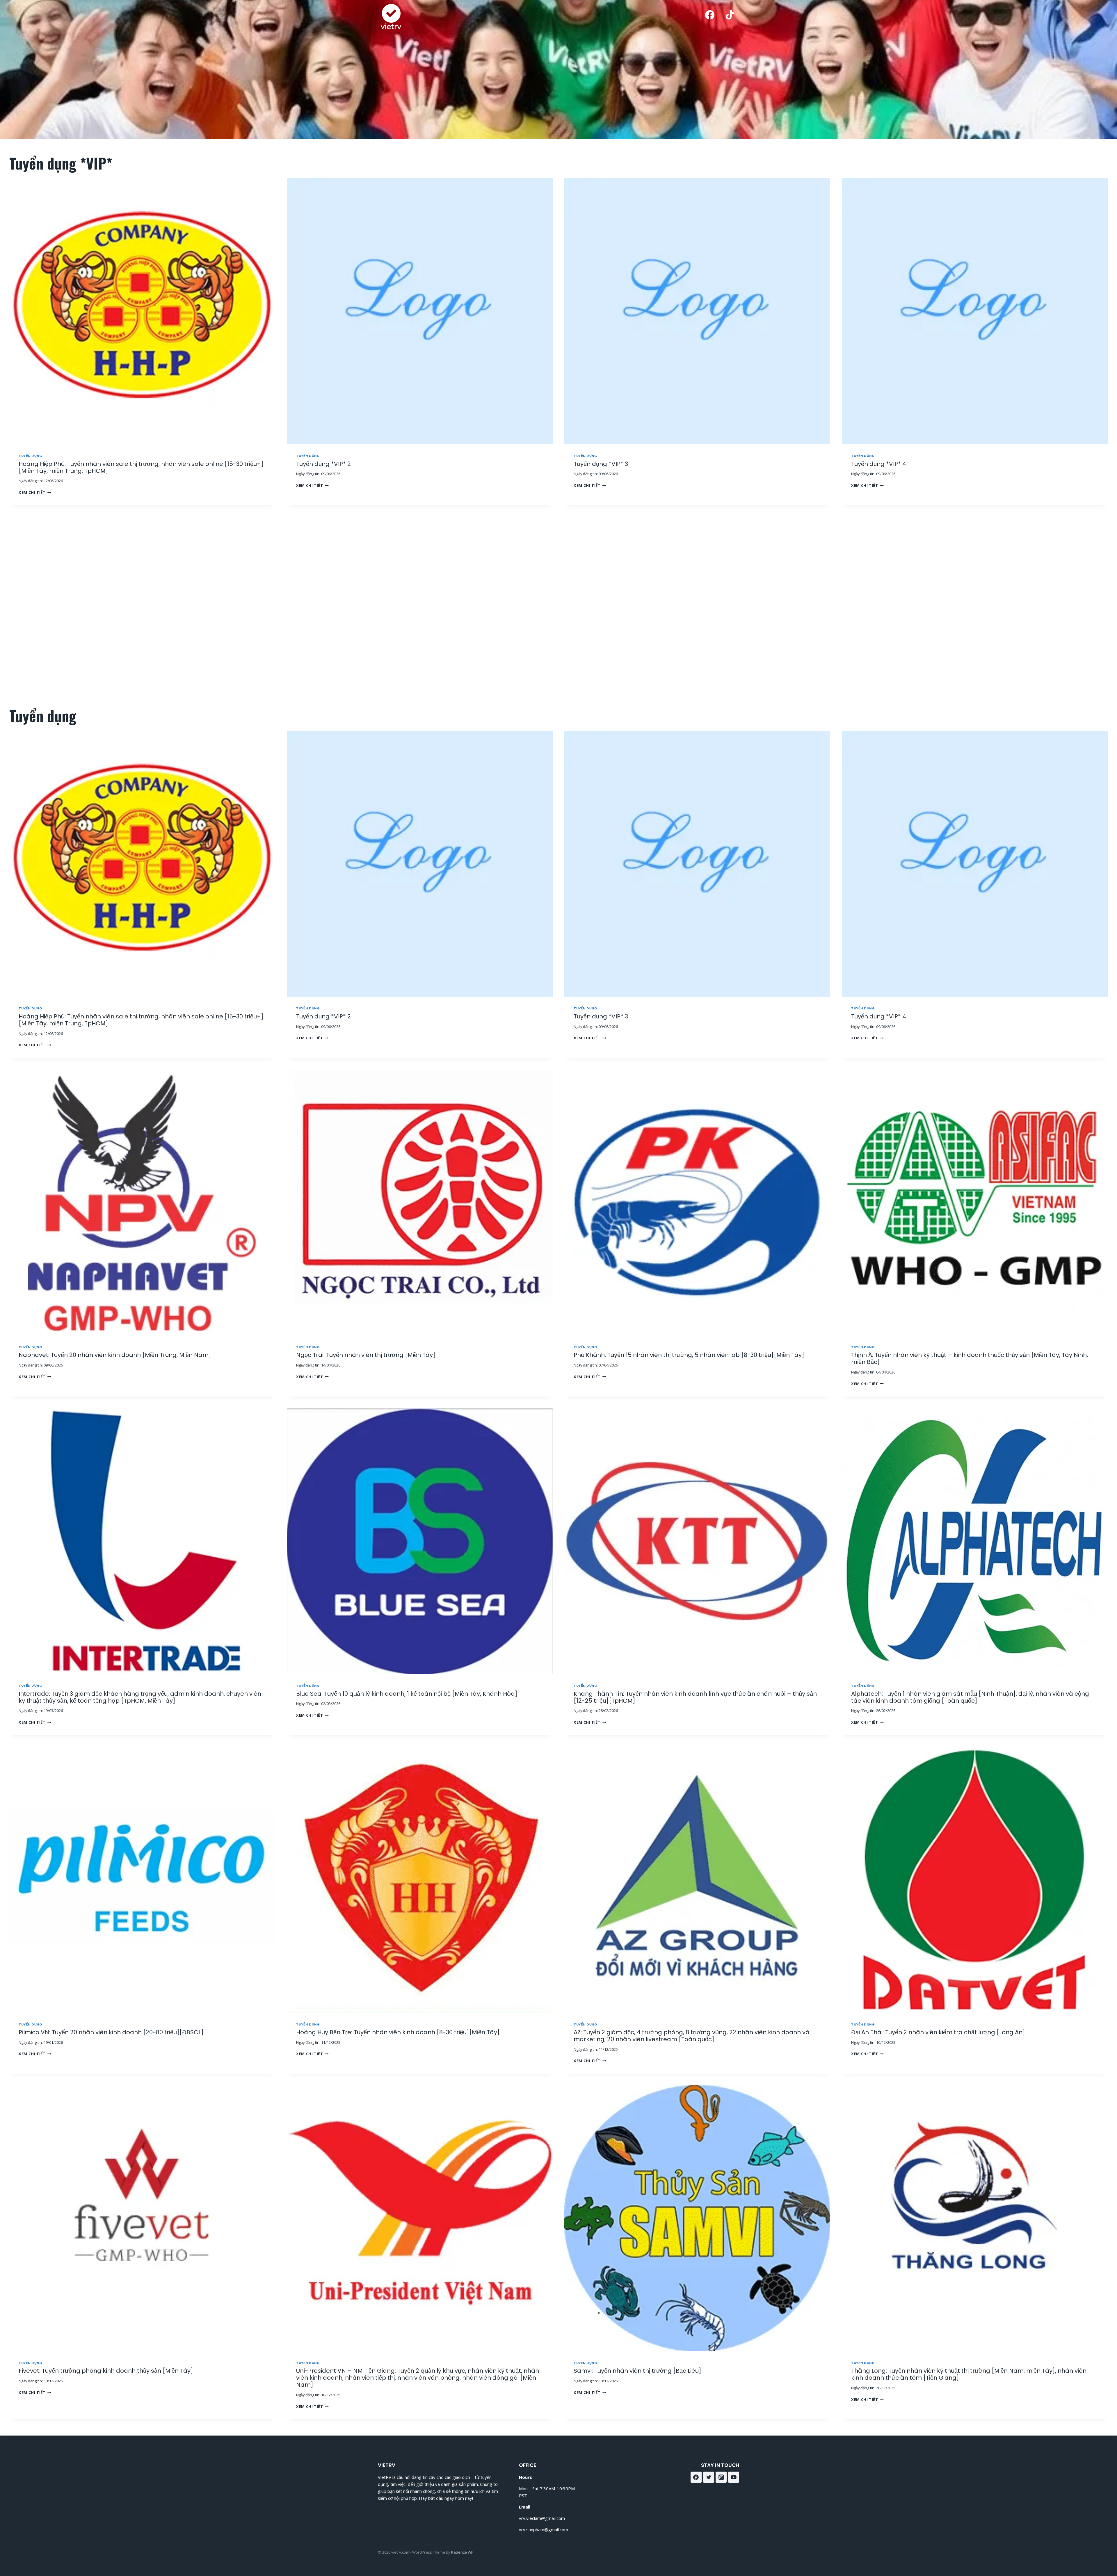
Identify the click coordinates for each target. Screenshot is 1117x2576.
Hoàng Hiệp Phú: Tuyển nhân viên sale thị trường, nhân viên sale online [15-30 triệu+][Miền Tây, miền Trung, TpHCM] (141, 467)
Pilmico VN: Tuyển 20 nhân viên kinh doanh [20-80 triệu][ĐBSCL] (111, 2032)
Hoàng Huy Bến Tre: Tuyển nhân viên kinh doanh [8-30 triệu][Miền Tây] (398, 2032)
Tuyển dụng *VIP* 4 (879, 464)
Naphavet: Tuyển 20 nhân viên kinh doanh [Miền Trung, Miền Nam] (115, 1355)
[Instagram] (721, 2477)
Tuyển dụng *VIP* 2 (323, 464)
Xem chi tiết (34, 492)
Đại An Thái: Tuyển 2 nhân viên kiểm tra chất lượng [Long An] (938, 2032)
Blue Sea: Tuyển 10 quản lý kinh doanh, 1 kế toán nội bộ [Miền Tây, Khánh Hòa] (407, 1694)
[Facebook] (710, 15)
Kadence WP (462, 2552)
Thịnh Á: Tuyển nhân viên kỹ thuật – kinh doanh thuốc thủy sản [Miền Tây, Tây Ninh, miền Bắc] (970, 1358)
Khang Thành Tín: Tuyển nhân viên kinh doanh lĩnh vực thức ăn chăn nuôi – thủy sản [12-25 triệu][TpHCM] (695, 1697)
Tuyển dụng (31, 456)
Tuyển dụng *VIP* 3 (601, 464)
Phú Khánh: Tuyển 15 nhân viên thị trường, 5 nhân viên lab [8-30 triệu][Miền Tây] (689, 1355)
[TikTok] (730, 15)
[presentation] (142, 311)
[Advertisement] (555, 606)
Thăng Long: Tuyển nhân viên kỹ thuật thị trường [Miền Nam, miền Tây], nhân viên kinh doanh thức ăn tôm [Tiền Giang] (969, 2374)
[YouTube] (734, 2477)
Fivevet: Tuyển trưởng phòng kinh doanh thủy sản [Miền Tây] (106, 2371)
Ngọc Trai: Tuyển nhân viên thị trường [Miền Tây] (366, 1355)
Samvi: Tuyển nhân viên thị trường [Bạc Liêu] (637, 2371)
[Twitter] (709, 2477)
